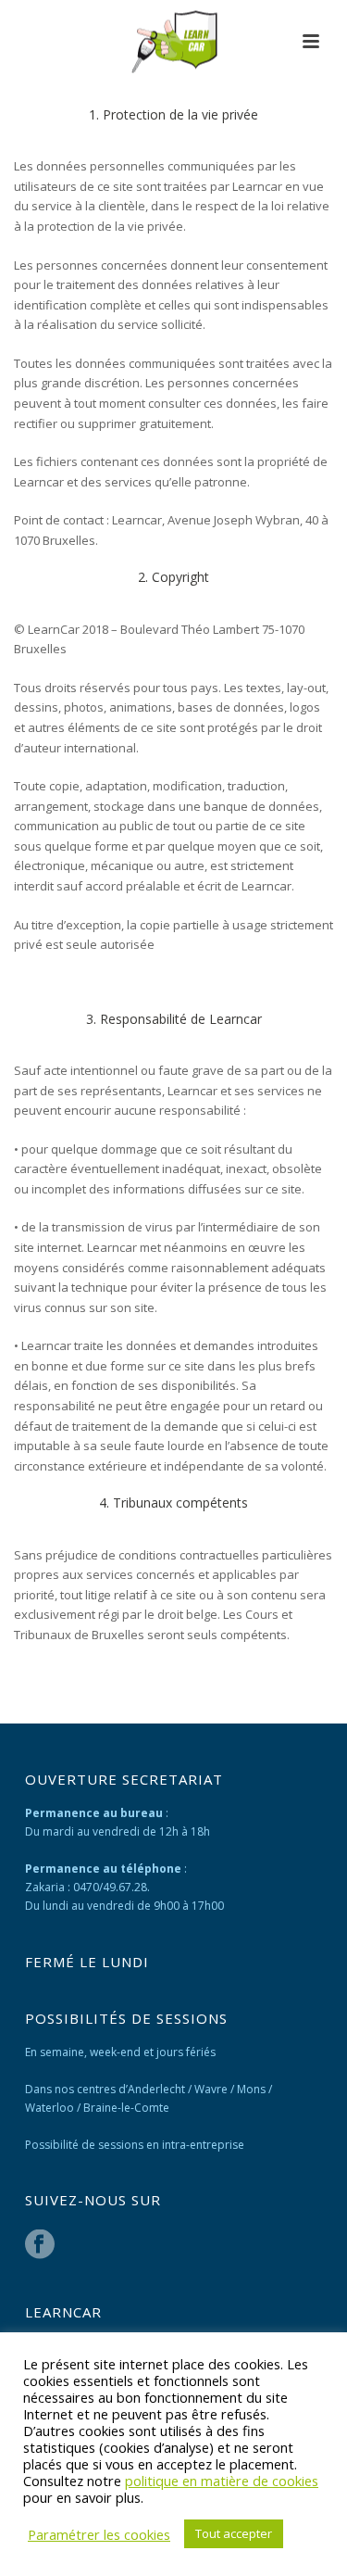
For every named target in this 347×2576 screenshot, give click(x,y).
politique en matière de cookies (222, 2481)
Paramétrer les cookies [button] (99, 2534)
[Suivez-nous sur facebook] (40, 2245)
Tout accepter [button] (234, 2533)
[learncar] (173, 42)
